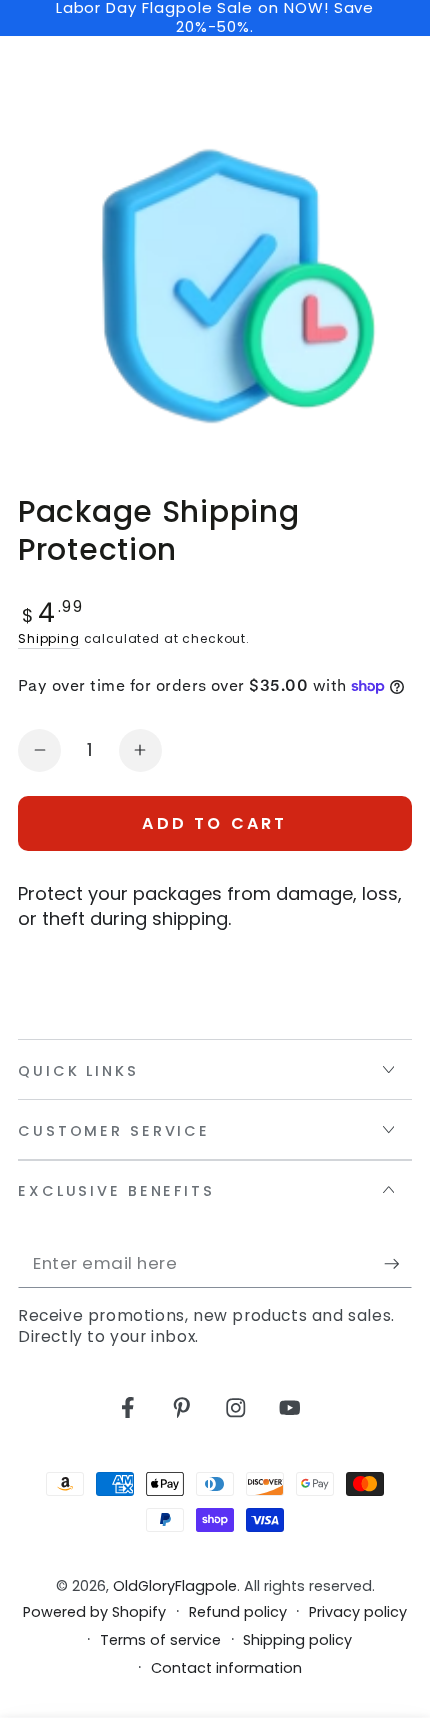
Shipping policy (297, 1640)
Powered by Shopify (94, 1612)
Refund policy (238, 1612)
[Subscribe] (398, 1264)
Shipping (49, 638)
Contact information (226, 1668)
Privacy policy (358, 1612)
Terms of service (160, 1640)
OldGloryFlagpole (175, 1586)
